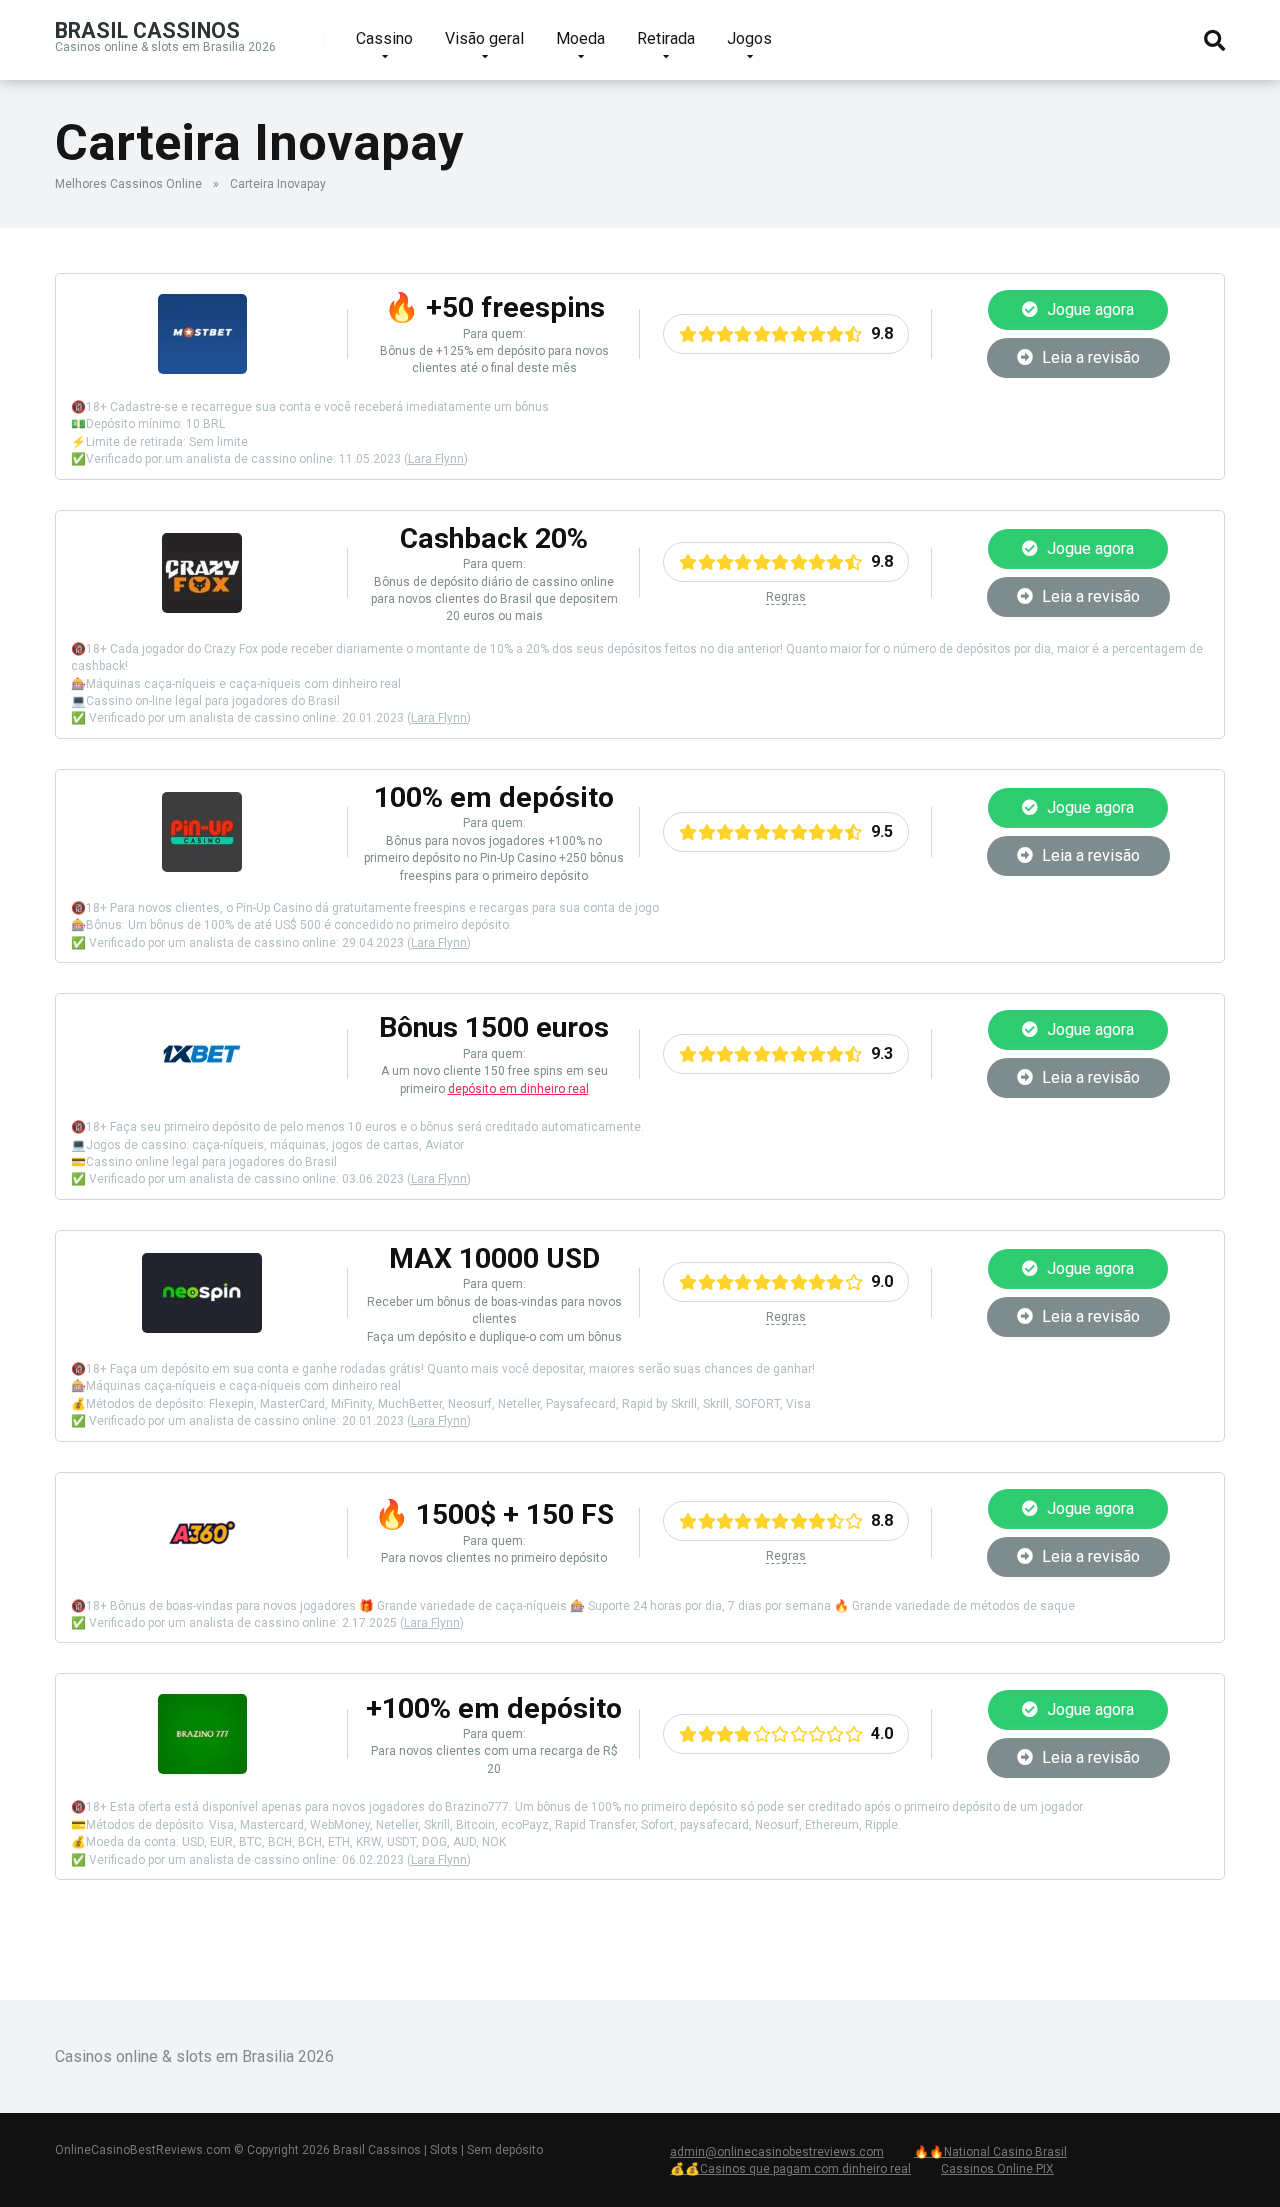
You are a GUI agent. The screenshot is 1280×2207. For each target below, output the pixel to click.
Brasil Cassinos (147, 29)
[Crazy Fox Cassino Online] (202, 607)
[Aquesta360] (202, 1567)
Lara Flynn (436, 459)
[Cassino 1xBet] (202, 1088)
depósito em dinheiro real (518, 1089)
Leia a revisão (1089, 357)
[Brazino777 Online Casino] (202, 1768)
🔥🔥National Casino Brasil (990, 2152)
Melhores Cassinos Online (128, 184)
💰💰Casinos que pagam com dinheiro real (790, 2169)
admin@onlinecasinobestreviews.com (777, 2152)
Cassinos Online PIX (997, 2169)
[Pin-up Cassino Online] (202, 866)
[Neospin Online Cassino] (202, 1327)
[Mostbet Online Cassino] (202, 368)
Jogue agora (1088, 309)
